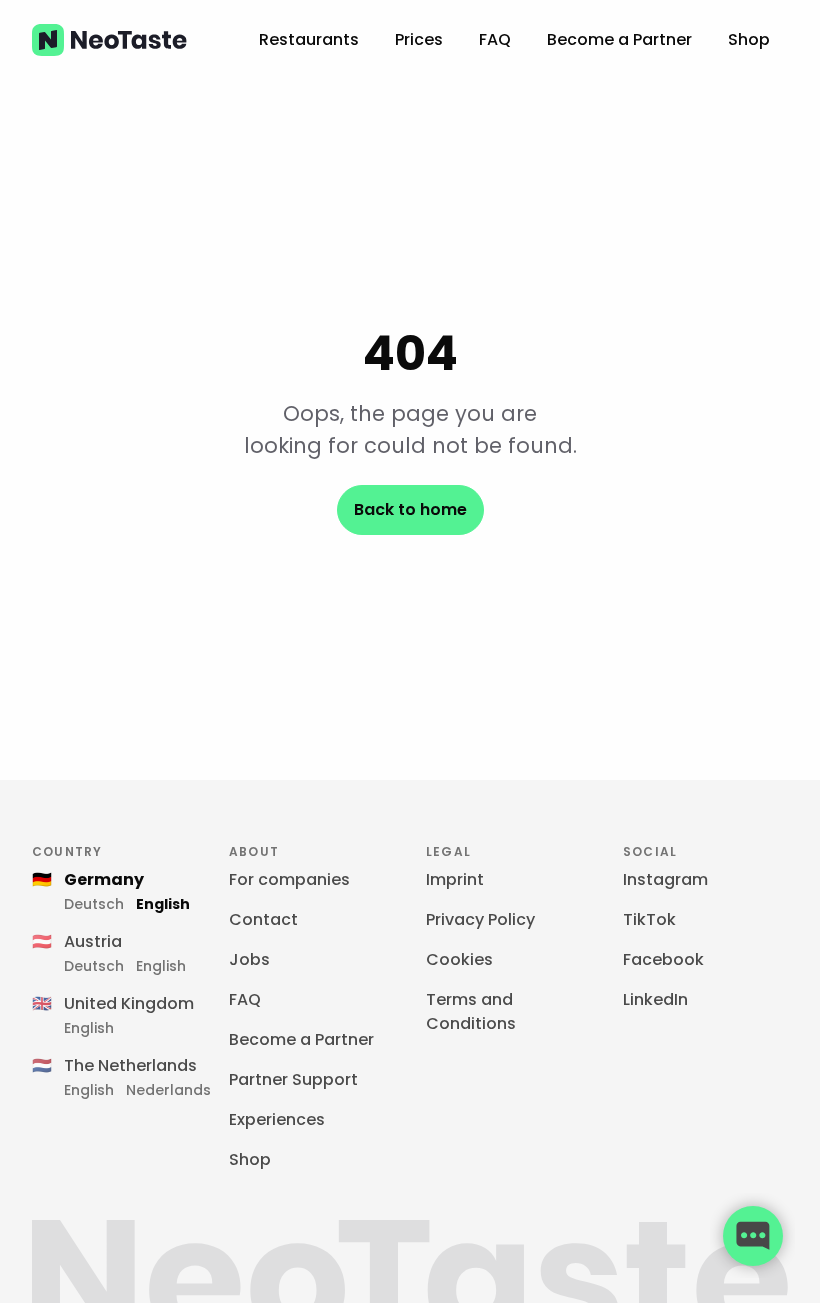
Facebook (663, 959)
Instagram (665, 879)
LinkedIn (655, 999)
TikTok (649, 919)
